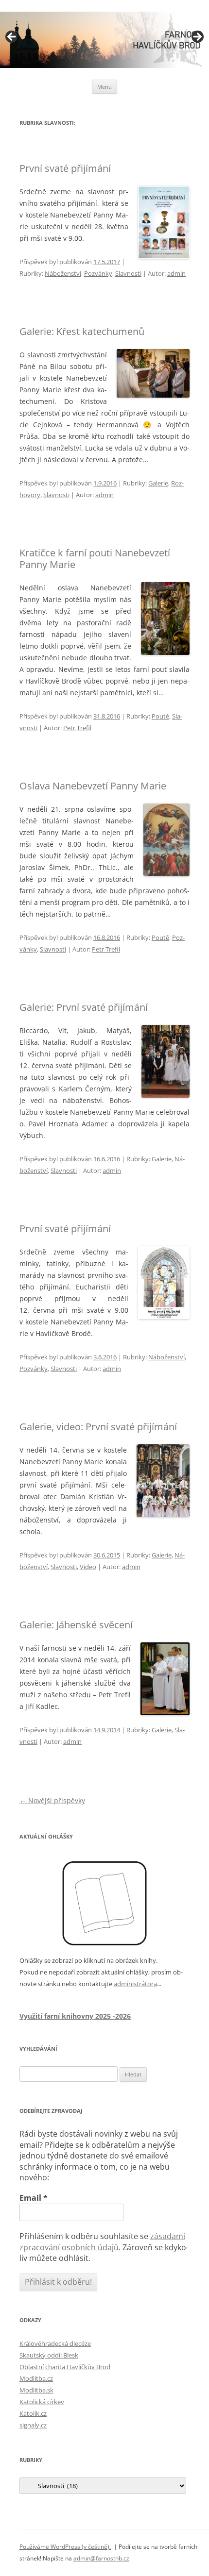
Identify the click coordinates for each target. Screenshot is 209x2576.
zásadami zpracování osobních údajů (102, 2241)
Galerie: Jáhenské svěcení (76, 1625)
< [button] (12, 37)
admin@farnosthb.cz (101, 2558)
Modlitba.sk (36, 2390)
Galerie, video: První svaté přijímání (98, 1427)
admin (176, 273)
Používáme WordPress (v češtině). (65, 2547)
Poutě (160, 716)
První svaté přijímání (65, 168)
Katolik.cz (33, 2413)
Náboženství (63, 273)
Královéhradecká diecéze (55, 2343)
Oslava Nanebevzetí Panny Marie (93, 786)
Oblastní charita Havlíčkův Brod (65, 2367)
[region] (104, 40)
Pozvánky (98, 273)
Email (34, 2198)
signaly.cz (33, 2425)
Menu (104, 87)
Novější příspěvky (52, 1800)
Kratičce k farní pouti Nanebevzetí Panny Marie (95, 559)
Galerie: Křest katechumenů (82, 331)
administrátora (135, 1984)
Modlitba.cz (36, 2378)
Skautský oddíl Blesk (49, 2355)
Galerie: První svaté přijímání (84, 1007)
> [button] (197, 37)
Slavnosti (128, 273)
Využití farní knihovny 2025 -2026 (75, 2016)
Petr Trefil (77, 728)
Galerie (158, 483)
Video (88, 1567)
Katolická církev (42, 2402)
